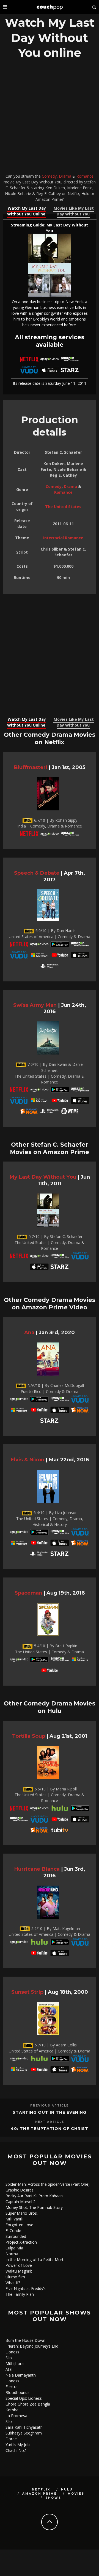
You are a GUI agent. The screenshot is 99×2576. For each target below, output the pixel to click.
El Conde (13, 2231)
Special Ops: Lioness (24, 2398)
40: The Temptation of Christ (50, 2129)
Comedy (49, 176)
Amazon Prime (40, 2494)
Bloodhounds (17, 2392)
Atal (9, 2369)
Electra (12, 2387)
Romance (85, 176)
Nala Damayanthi (21, 2375)
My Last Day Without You (43, 1177)
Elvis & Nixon (27, 1460)
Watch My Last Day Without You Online (27, 211)
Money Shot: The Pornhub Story (34, 2207)
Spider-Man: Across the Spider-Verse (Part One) (48, 2184)
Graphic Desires (20, 2190)
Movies (76, 2494)
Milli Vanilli (14, 2219)
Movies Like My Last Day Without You (74, 211)
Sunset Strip (27, 1992)
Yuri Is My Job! (18, 2445)
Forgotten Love (19, 2225)
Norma (12, 2254)
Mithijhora (15, 2363)
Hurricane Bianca (37, 1869)
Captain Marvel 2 (20, 2202)
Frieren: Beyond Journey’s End (32, 2346)
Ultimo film (15, 2277)
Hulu (67, 2490)
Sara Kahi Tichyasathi (24, 2427)
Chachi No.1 (16, 2450)
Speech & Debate (37, 873)
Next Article (50, 2122)
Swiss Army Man (35, 1005)
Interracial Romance (63, 538)
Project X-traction (21, 2242)
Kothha (12, 2410)
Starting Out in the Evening (50, 2112)
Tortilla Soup (29, 1736)
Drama (65, 176)
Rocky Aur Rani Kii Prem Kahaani (35, 2196)
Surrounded (16, 2236)
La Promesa (16, 2416)
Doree (11, 2439)
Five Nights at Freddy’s (26, 2288)
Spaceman (28, 1593)
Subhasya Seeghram (24, 2433)
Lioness (12, 2352)
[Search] (94, 7)
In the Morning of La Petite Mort (35, 2259)
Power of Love (19, 2265)
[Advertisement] (50, 118)
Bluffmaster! (31, 767)
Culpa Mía (14, 2248)
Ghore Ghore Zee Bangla (28, 2404)
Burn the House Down (25, 2340)
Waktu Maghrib (19, 2271)
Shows (53, 2498)
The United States (63, 507)
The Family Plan (20, 2294)
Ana (29, 1332)
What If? (13, 2283)
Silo (9, 2358)
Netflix (41, 2490)
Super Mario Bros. (22, 2213)
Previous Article (50, 2106)
